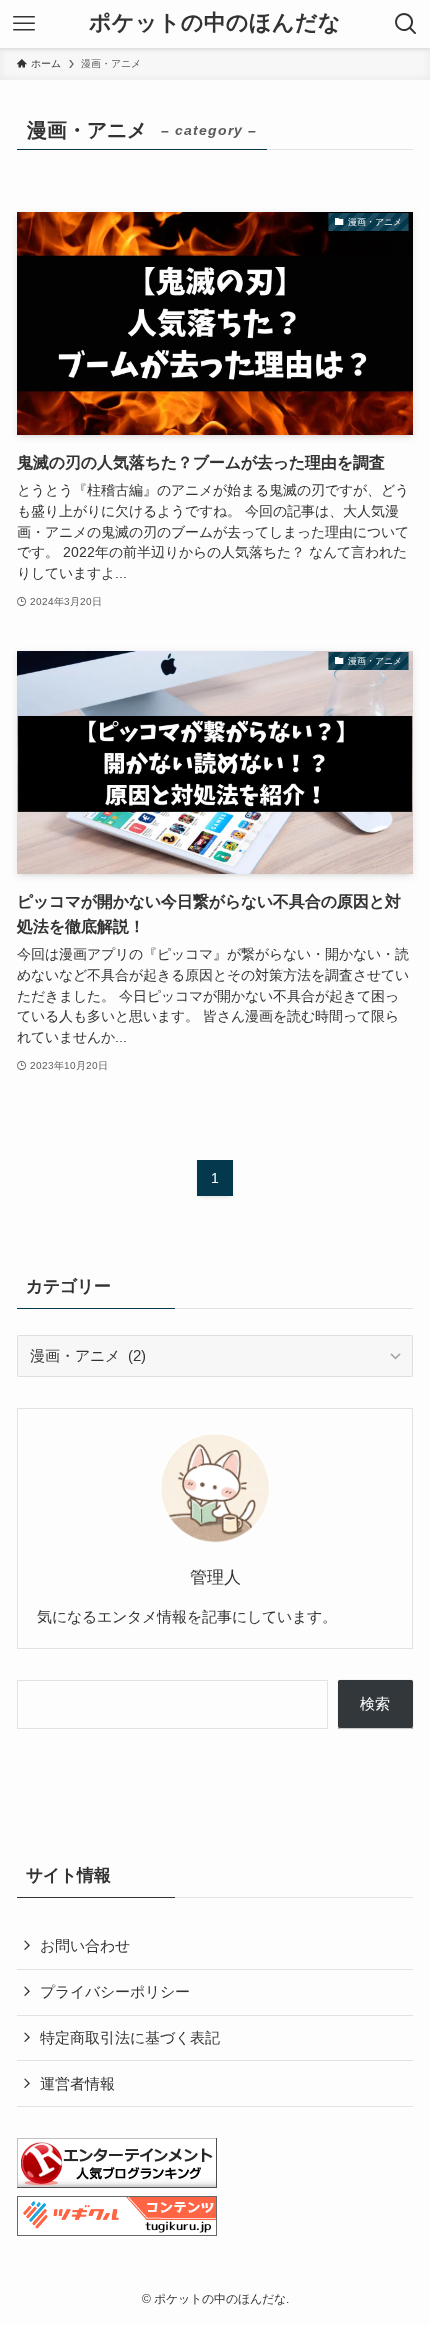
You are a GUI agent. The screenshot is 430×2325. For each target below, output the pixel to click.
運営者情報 (77, 2083)
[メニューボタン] (24, 24)
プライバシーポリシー (115, 1991)
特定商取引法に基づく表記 (130, 2037)
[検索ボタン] (406, 24)
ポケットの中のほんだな (215, 24)
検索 (375, 1703)
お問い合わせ (85, 1945)
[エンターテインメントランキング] (117, 2182)
